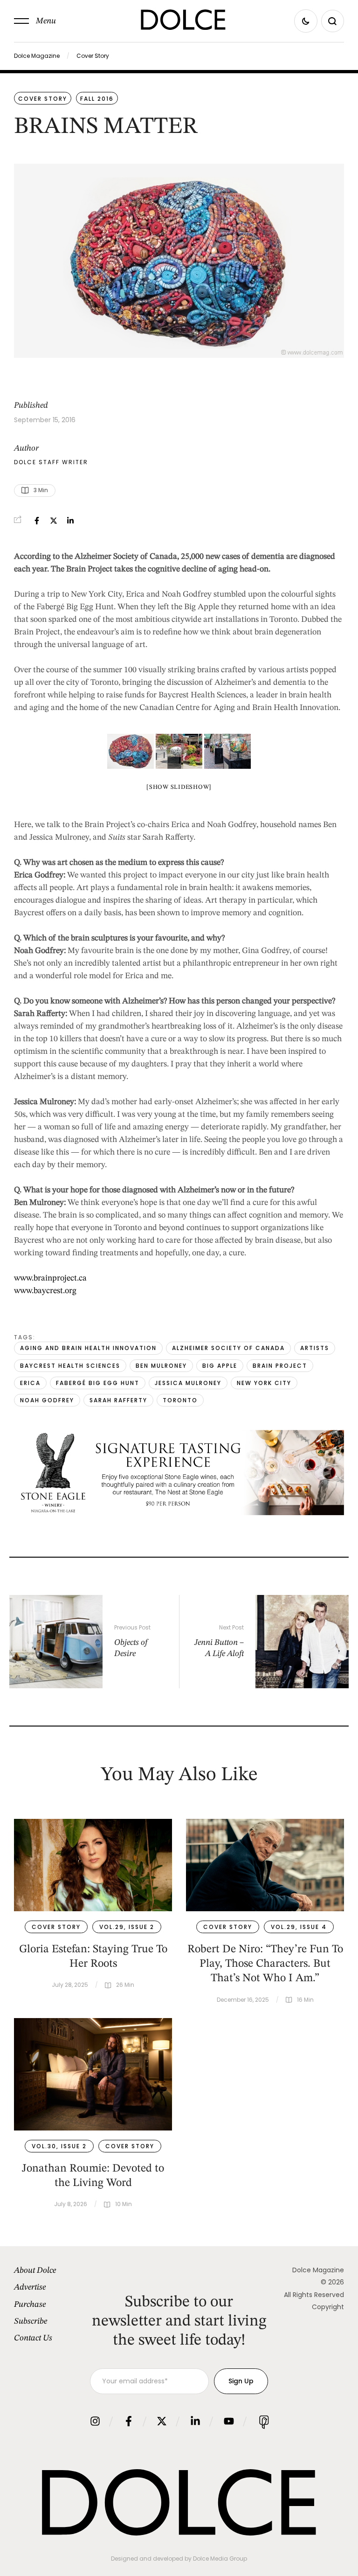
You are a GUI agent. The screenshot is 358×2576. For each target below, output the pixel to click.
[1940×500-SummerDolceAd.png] (179, 1513)
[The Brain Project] (227, 751)
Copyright (328, 2307)
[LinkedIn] (70, 521)
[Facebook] (37, 521)
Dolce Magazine (37, 56)
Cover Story (93, 56)
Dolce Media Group (220, 2559)
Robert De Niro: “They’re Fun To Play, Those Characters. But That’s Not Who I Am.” (265, 1964)
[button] (35, 21)
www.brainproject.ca (50, 1278)
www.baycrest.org (45, 1291)
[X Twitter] (54, 521)
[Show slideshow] (179, 787)
